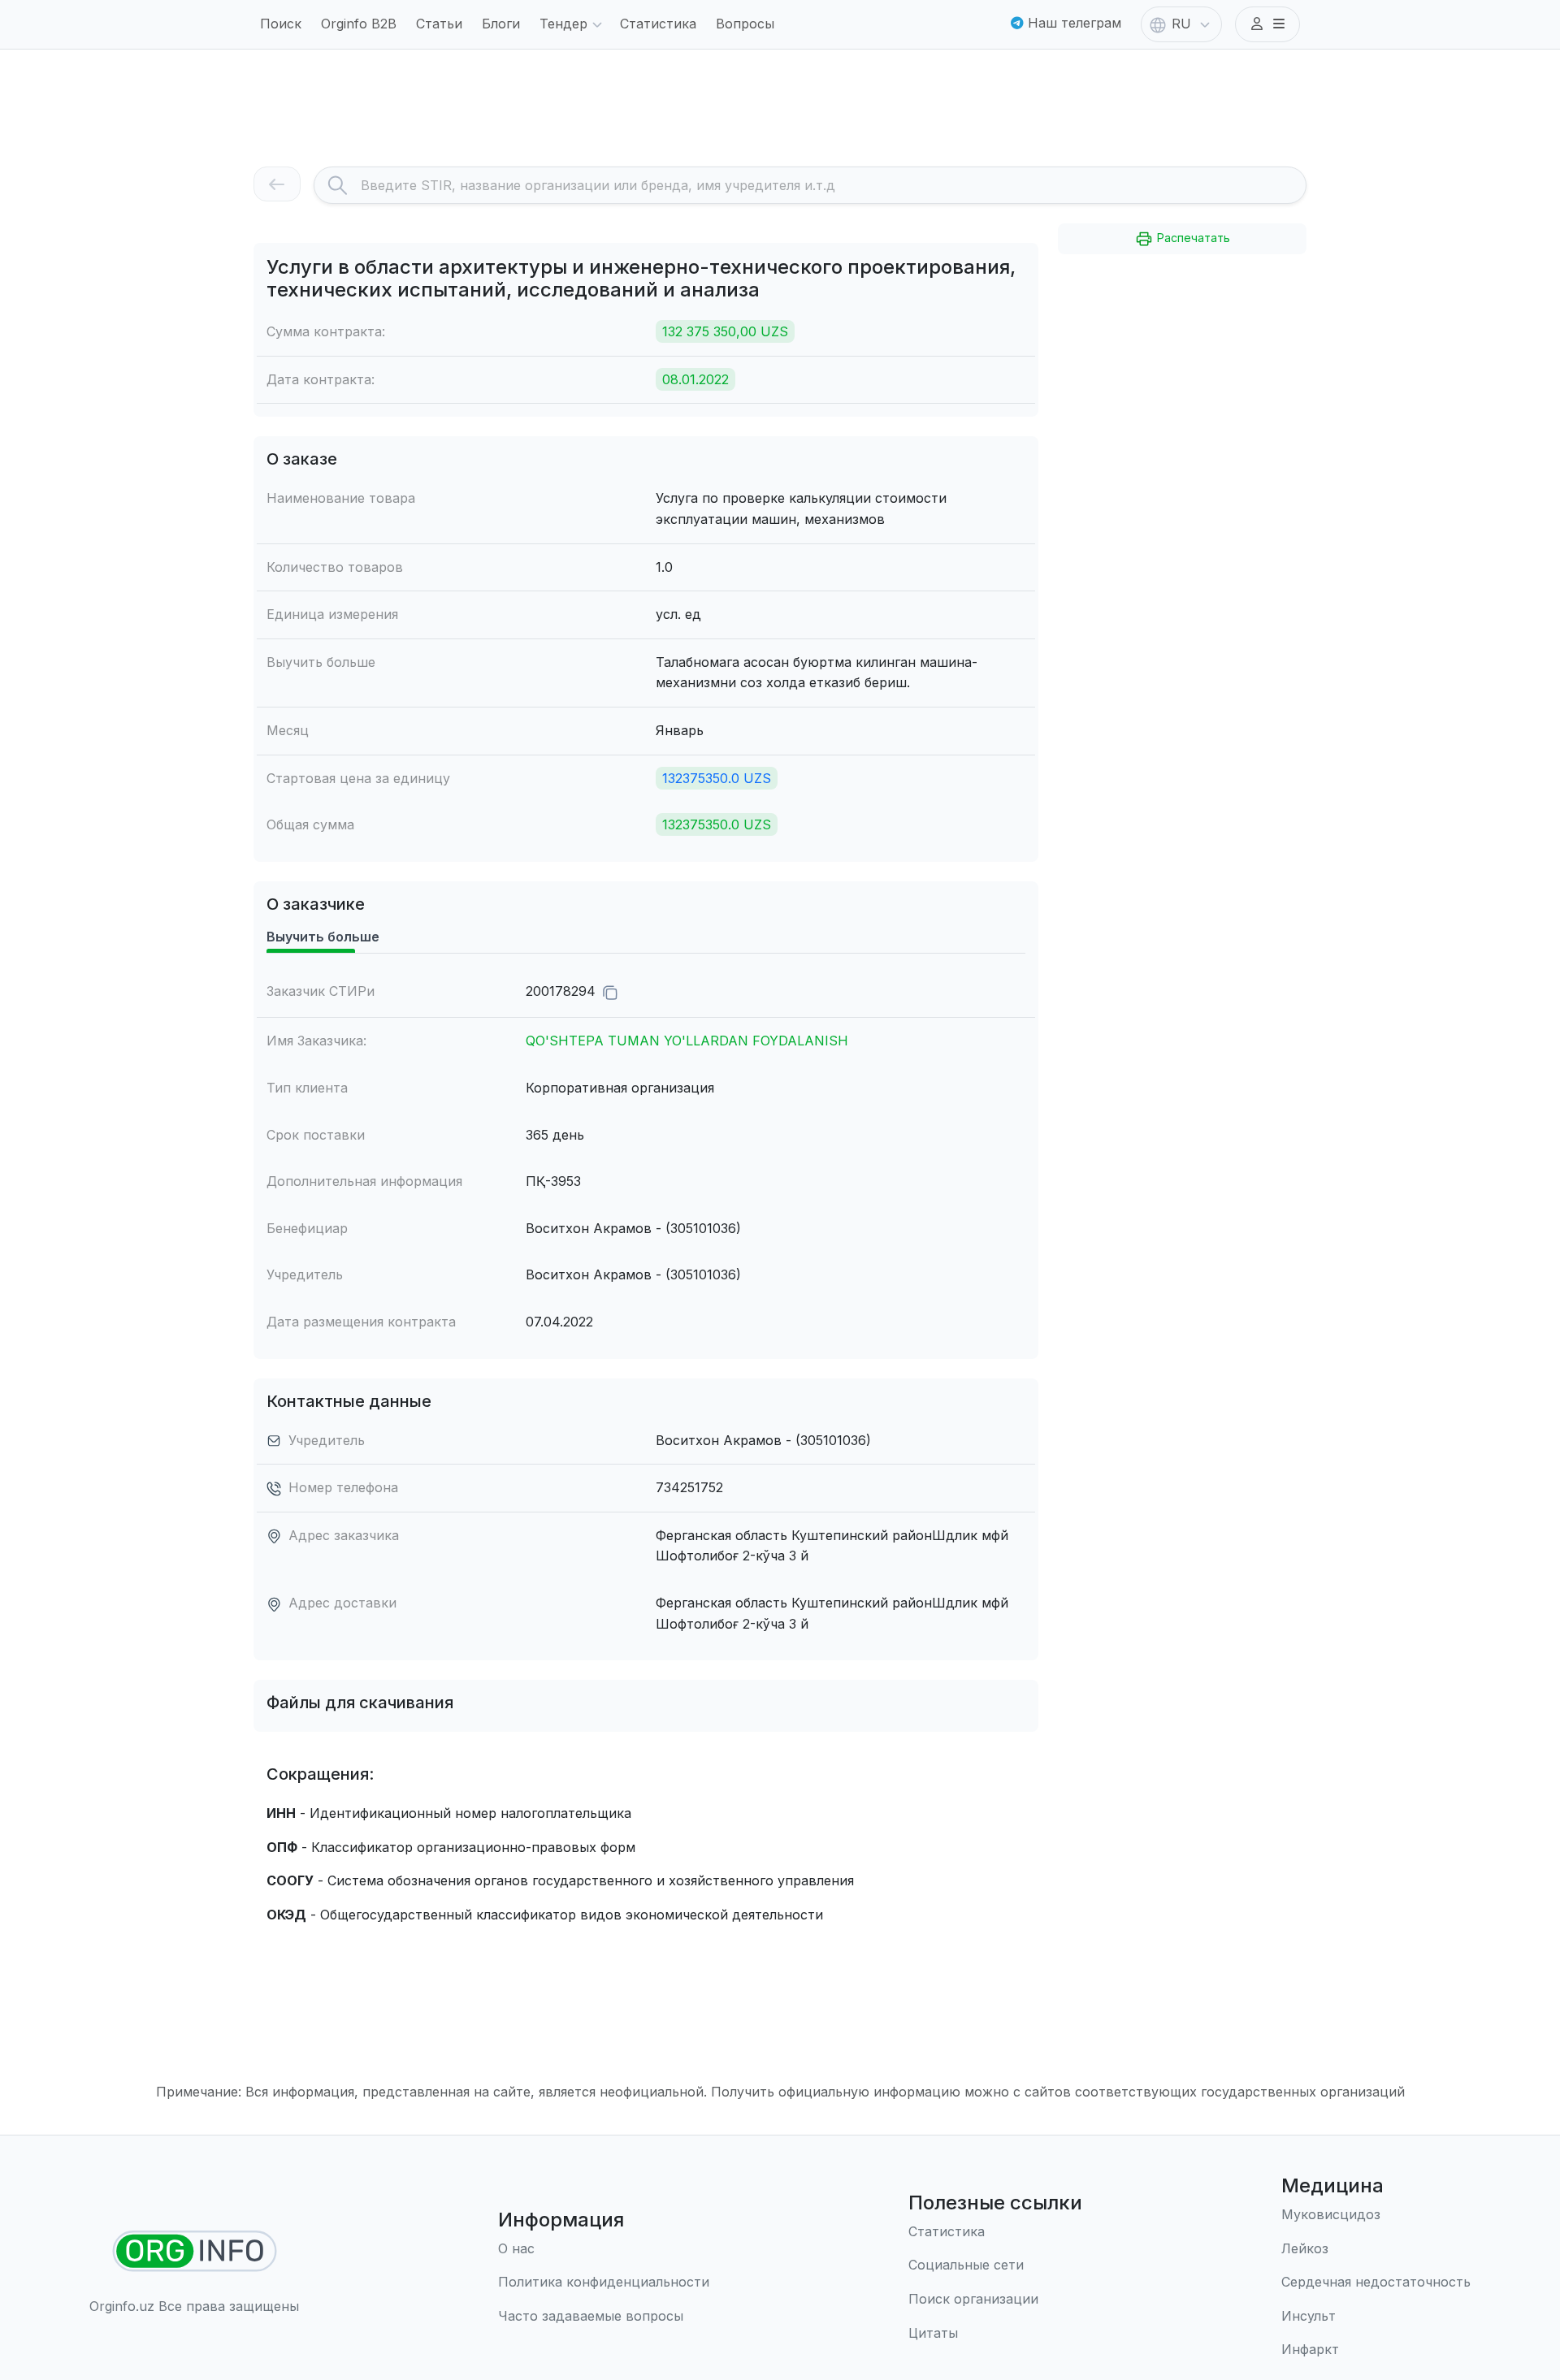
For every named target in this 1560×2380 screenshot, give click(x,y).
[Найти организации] (195, 2251)
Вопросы (745, 24)
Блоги (501, 24)
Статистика (658, 24)
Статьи (439, 24)
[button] (1267, 24)
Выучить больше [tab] (323, 937)
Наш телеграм (1072, 23)
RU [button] (1181, 24)
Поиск (281, 24)
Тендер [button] (563, 24)
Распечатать (1192, 238)
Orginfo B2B (359, 24)
